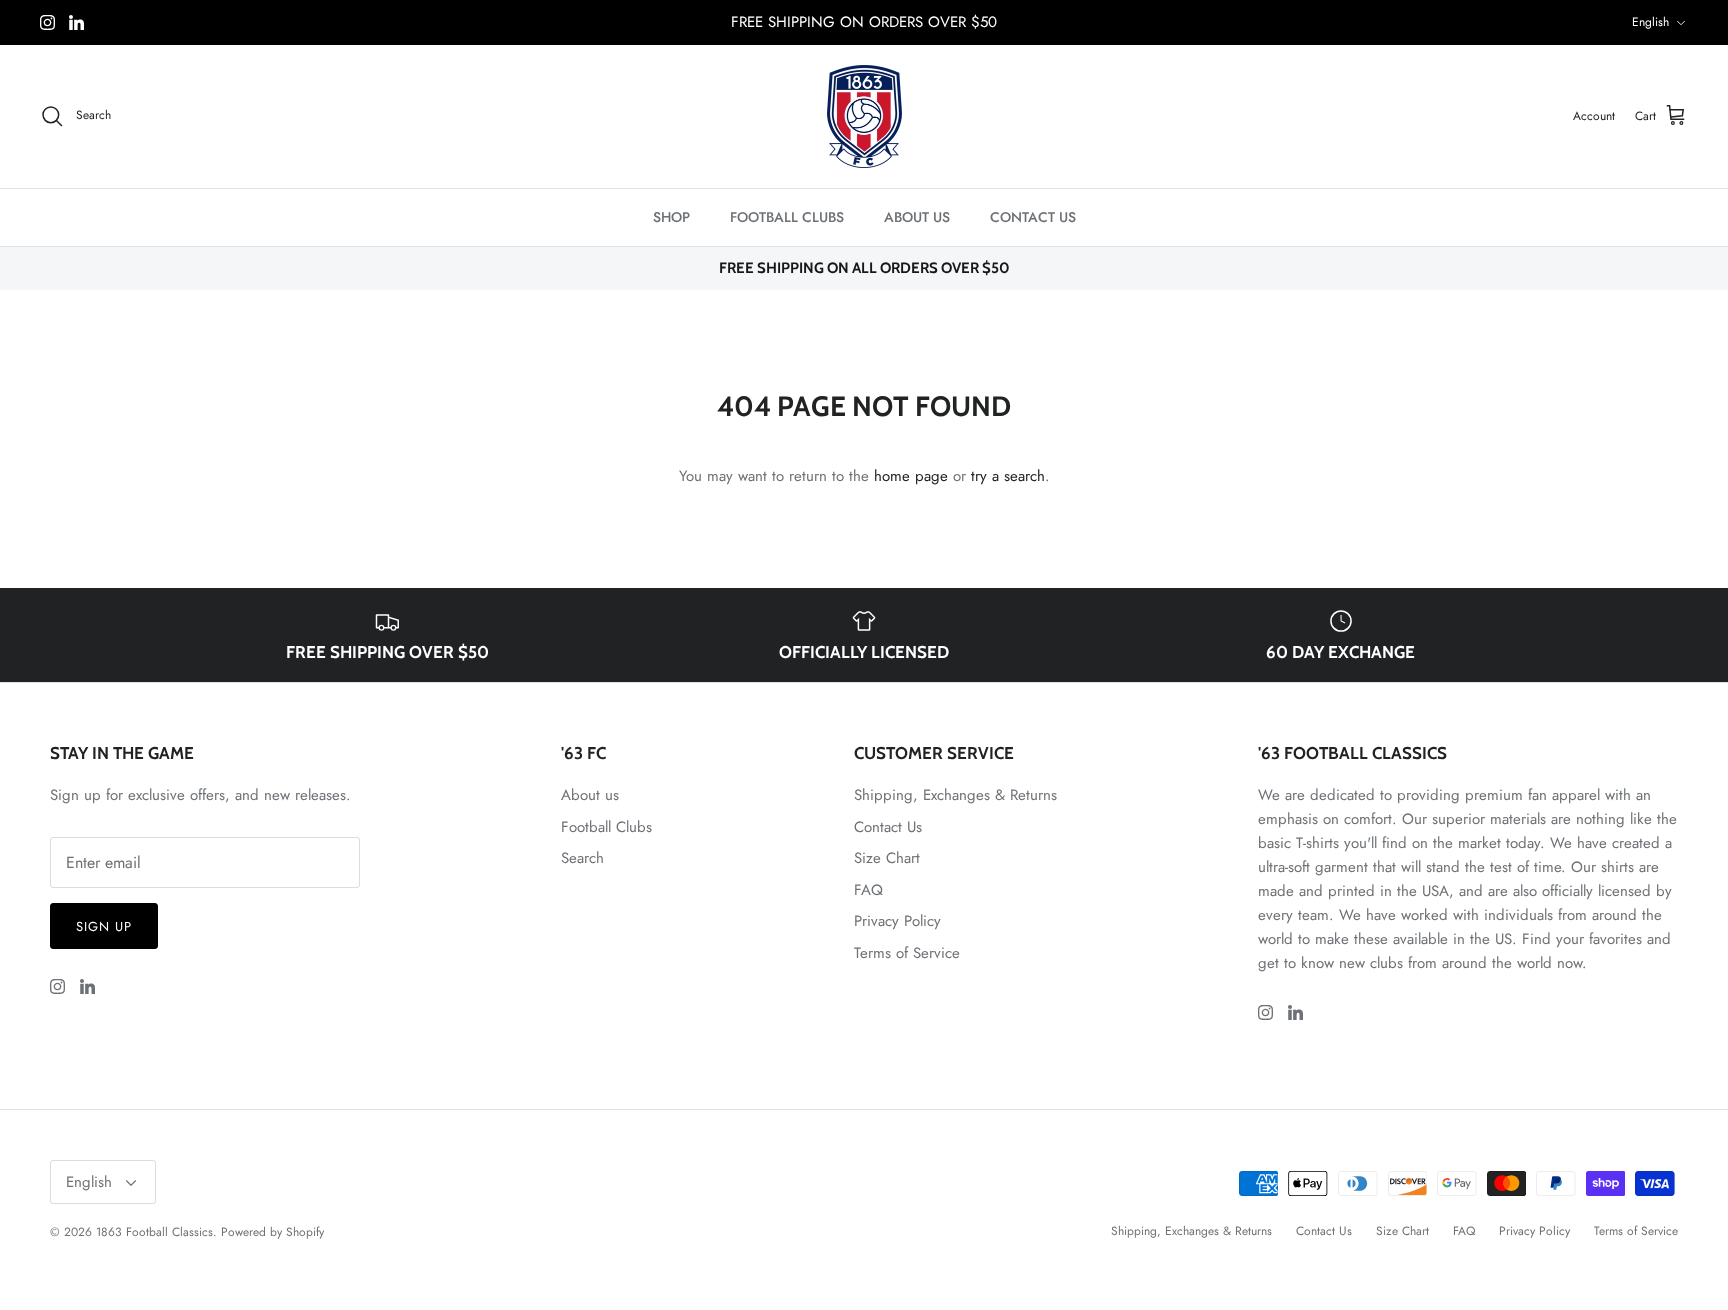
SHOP (671, 217)
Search (582, 858)
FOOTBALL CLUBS (787, 217)
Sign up (104, 926)
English (1650, 22)
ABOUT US (917, 217)
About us (590, 795)
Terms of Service (907, 953)
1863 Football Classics (154, 1232)
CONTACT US (1033, 217)
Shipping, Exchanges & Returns (955, 795)
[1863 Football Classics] (864, 116)
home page (911, 476)
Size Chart (887, 858)
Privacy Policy (897, 921)
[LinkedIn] (76, 22)
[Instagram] (47, 22)
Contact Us (888, 827)
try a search (1008, 476)
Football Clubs (606, 827)
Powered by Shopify (272, 1232)
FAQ (868, 890)
